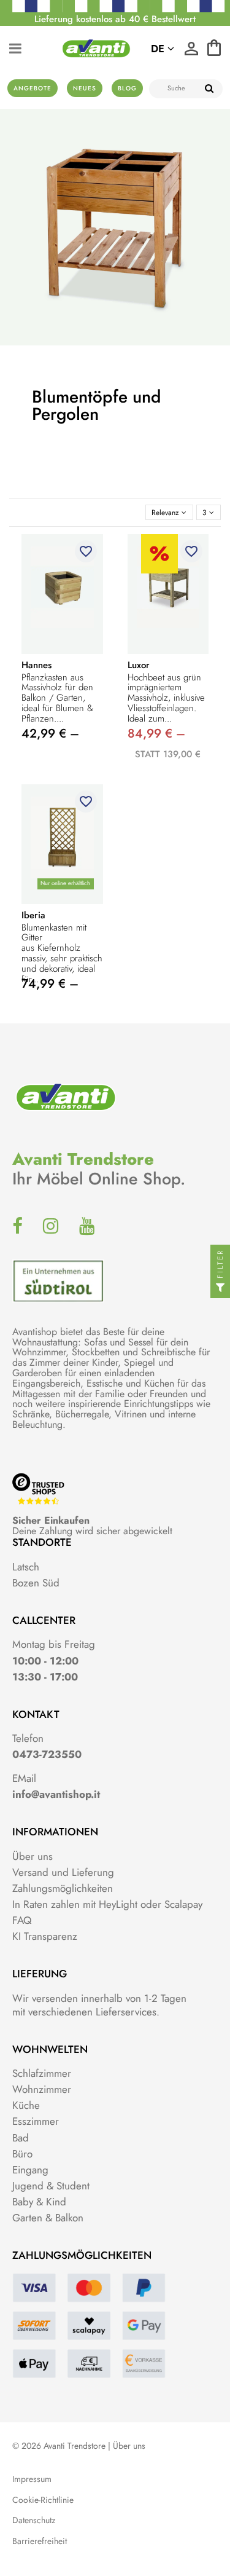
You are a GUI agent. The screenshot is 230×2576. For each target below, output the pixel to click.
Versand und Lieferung (63, 1872)
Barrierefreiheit (40, 2541)
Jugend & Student (51, 2186)
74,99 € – (50, 984)
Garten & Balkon (48, 2218)
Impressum (32, 2479)
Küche (26, 2105)
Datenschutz (34, 2520)
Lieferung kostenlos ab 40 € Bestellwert (115, 19)
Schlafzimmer (42, 2073)
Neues (85, 88)
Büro (22, 2154)
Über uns (33, 1856)
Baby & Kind (39, 2202)
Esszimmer (36, 2121)
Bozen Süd (36, 1583)
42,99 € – (50, 734)
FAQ (22, 1920)
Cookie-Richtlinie (43, 2500)
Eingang (30, 2170)
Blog (127, 88)
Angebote (33, 88)
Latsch (26, 1567)
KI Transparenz (45, 1936)
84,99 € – (156, 734)
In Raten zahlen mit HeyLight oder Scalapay (107, 1904)
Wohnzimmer (42, 2089)
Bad (21, 2138)
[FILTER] (220, 1288)
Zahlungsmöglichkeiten (63, 1888)
